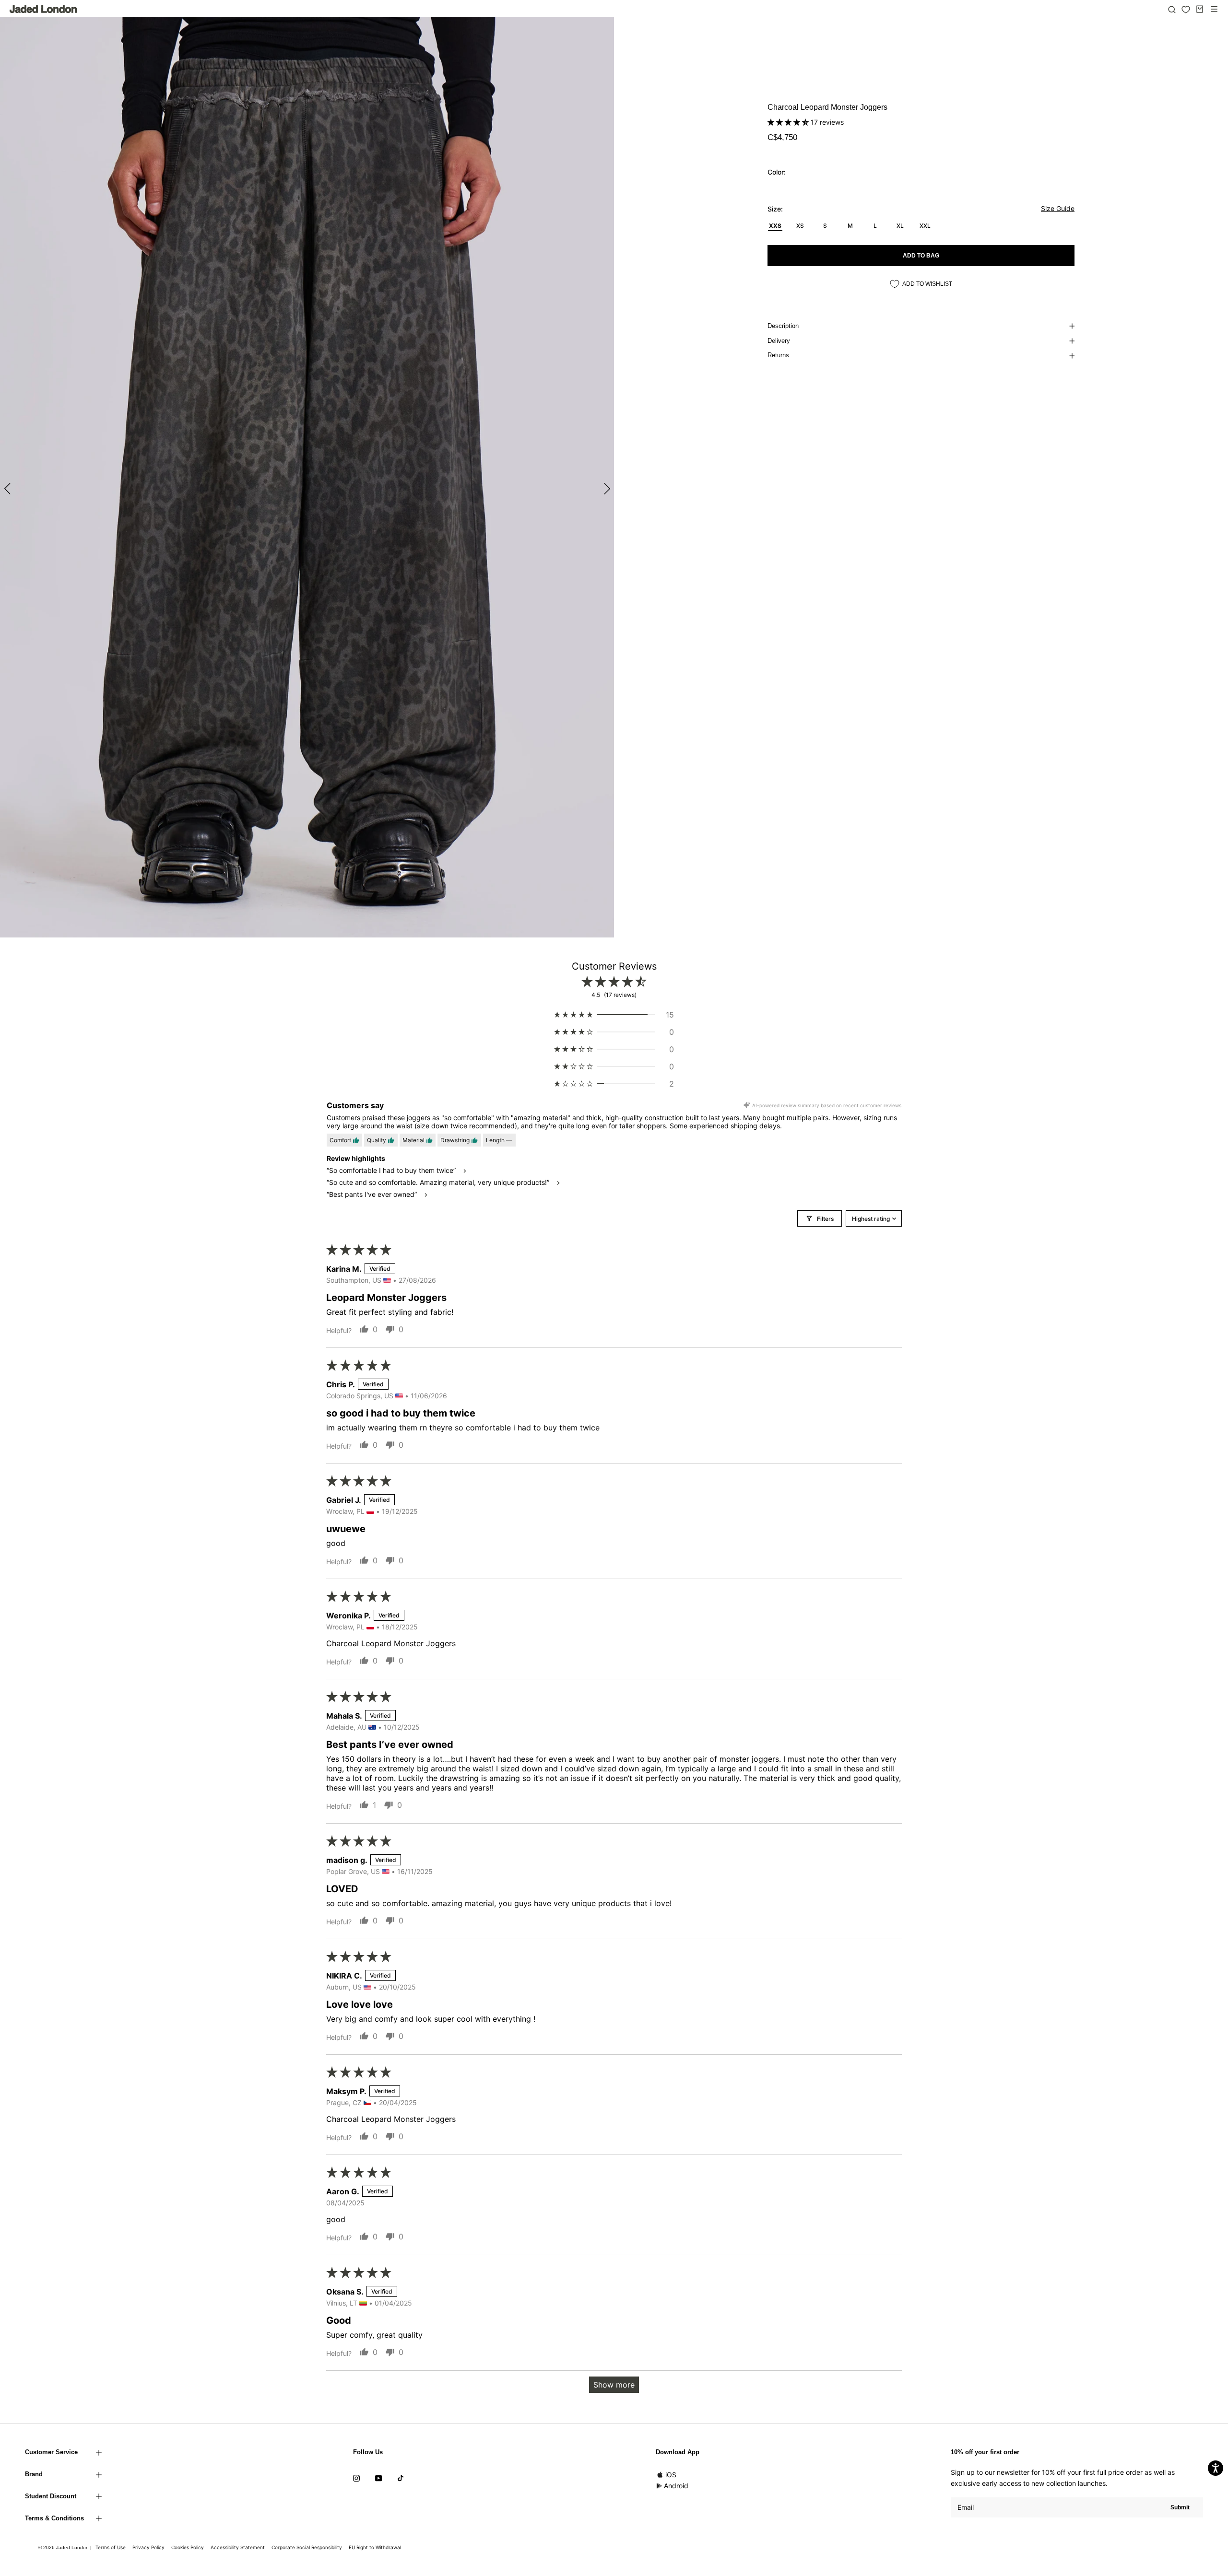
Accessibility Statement (238, 2547)
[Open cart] (1200, 9)
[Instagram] (356, 2478)
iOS (671, 2475)
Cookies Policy (188, 2547)
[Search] (1172, 9)
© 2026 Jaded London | (66, 2547)
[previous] (8, 488)
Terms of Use (111, 2547)
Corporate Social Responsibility (307, 2547)
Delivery (779, 341)
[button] (789, 122)
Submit (1180, 2507)
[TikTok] (401, 2478)
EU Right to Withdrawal (375, 2547)
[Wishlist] (1186, 10)
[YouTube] (378, 2478)
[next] (606, 488)
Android (676, 2486)
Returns (778, 355)
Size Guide (1058, 208)
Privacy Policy (148, 2547)
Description (783, 326)
